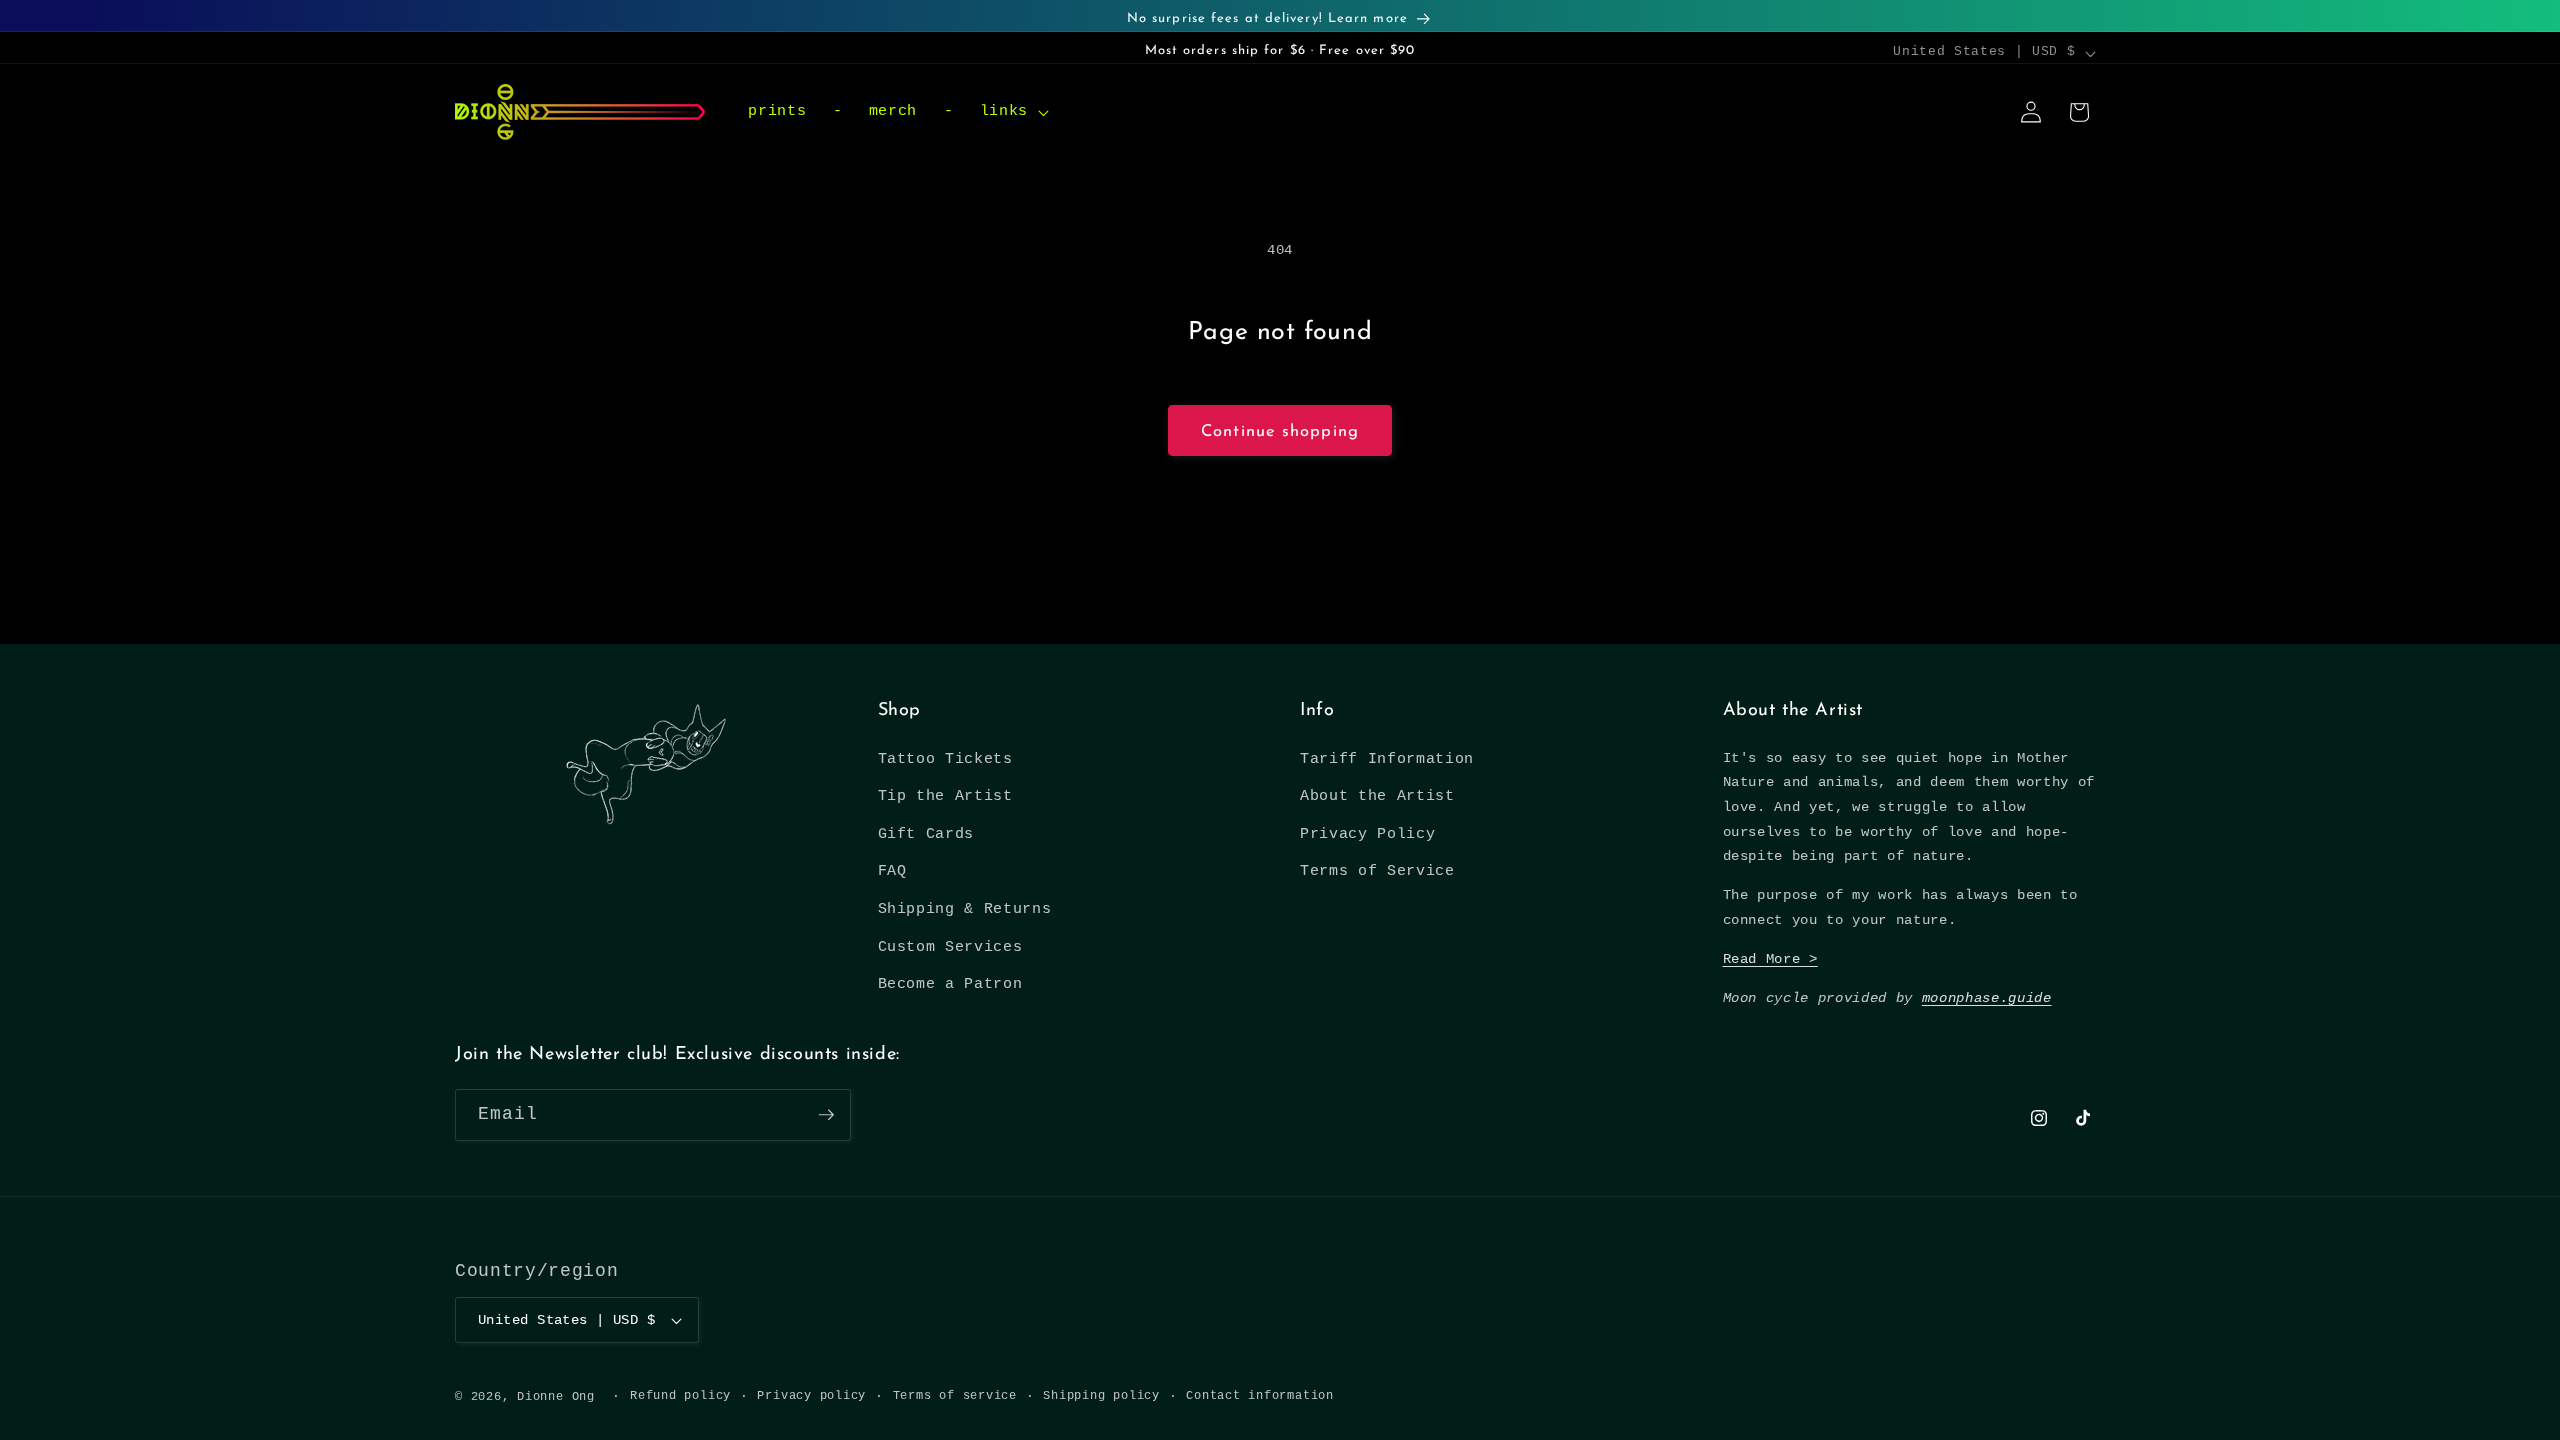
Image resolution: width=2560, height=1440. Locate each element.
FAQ (892, 871)
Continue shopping (1280, 432)
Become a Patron (950, 984)
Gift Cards (926, 834)
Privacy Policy (1367, 834)
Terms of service (955, 1396)
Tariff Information (1387, 759)
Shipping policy (1101, 1396)
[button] (1011, 112)
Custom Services (950, 947)
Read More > (1770, 959)
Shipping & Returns (965, 909)
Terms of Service (1377, 871)
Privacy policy (811, 1396)
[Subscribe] (826, 1115)
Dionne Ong (556, 1397)
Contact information (1260, 1396)
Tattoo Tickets (945, 759)
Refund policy (680, 1396)
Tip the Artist (945, 796)
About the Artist (1377, 796)
